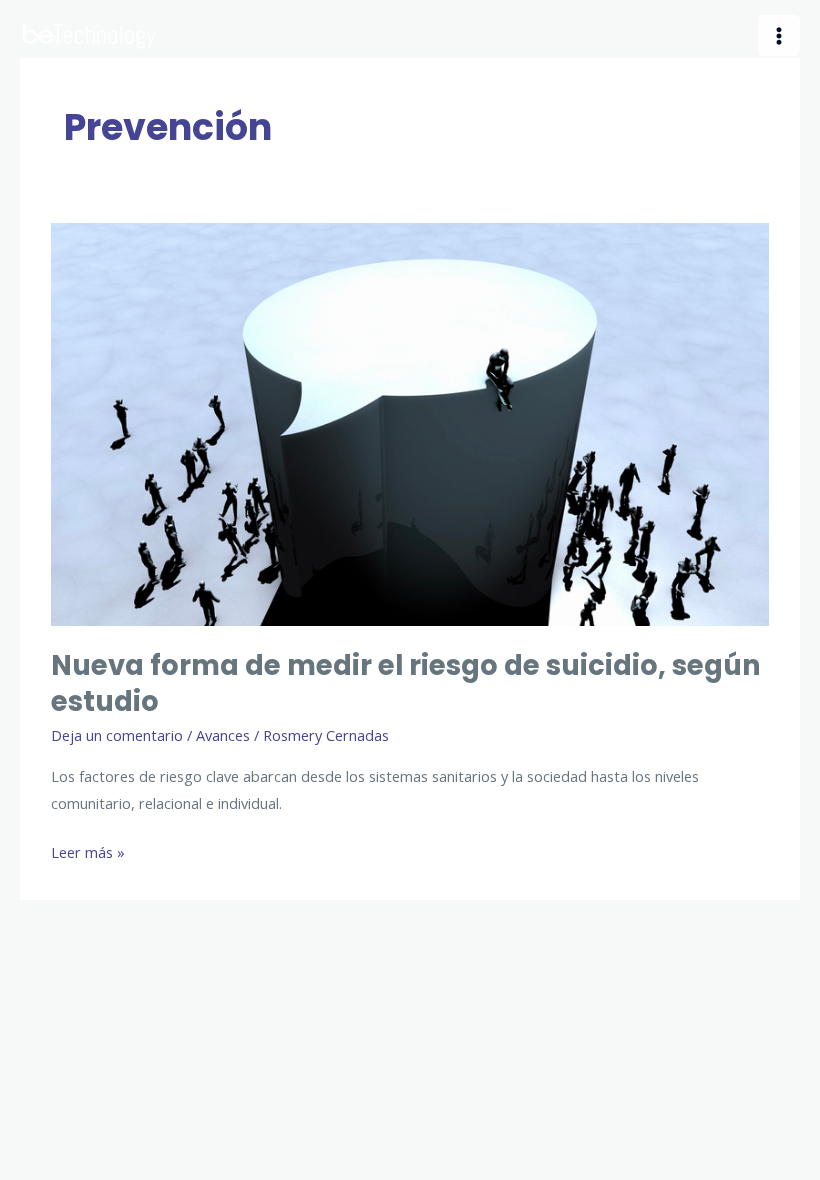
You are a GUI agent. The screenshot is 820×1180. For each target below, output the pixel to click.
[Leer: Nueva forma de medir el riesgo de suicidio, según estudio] (410, 422)
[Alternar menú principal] (779, 36)
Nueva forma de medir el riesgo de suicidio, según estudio (406, 683)
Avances (223, 735)
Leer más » (88, 853)
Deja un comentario (117, 735)
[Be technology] (90, 35)
